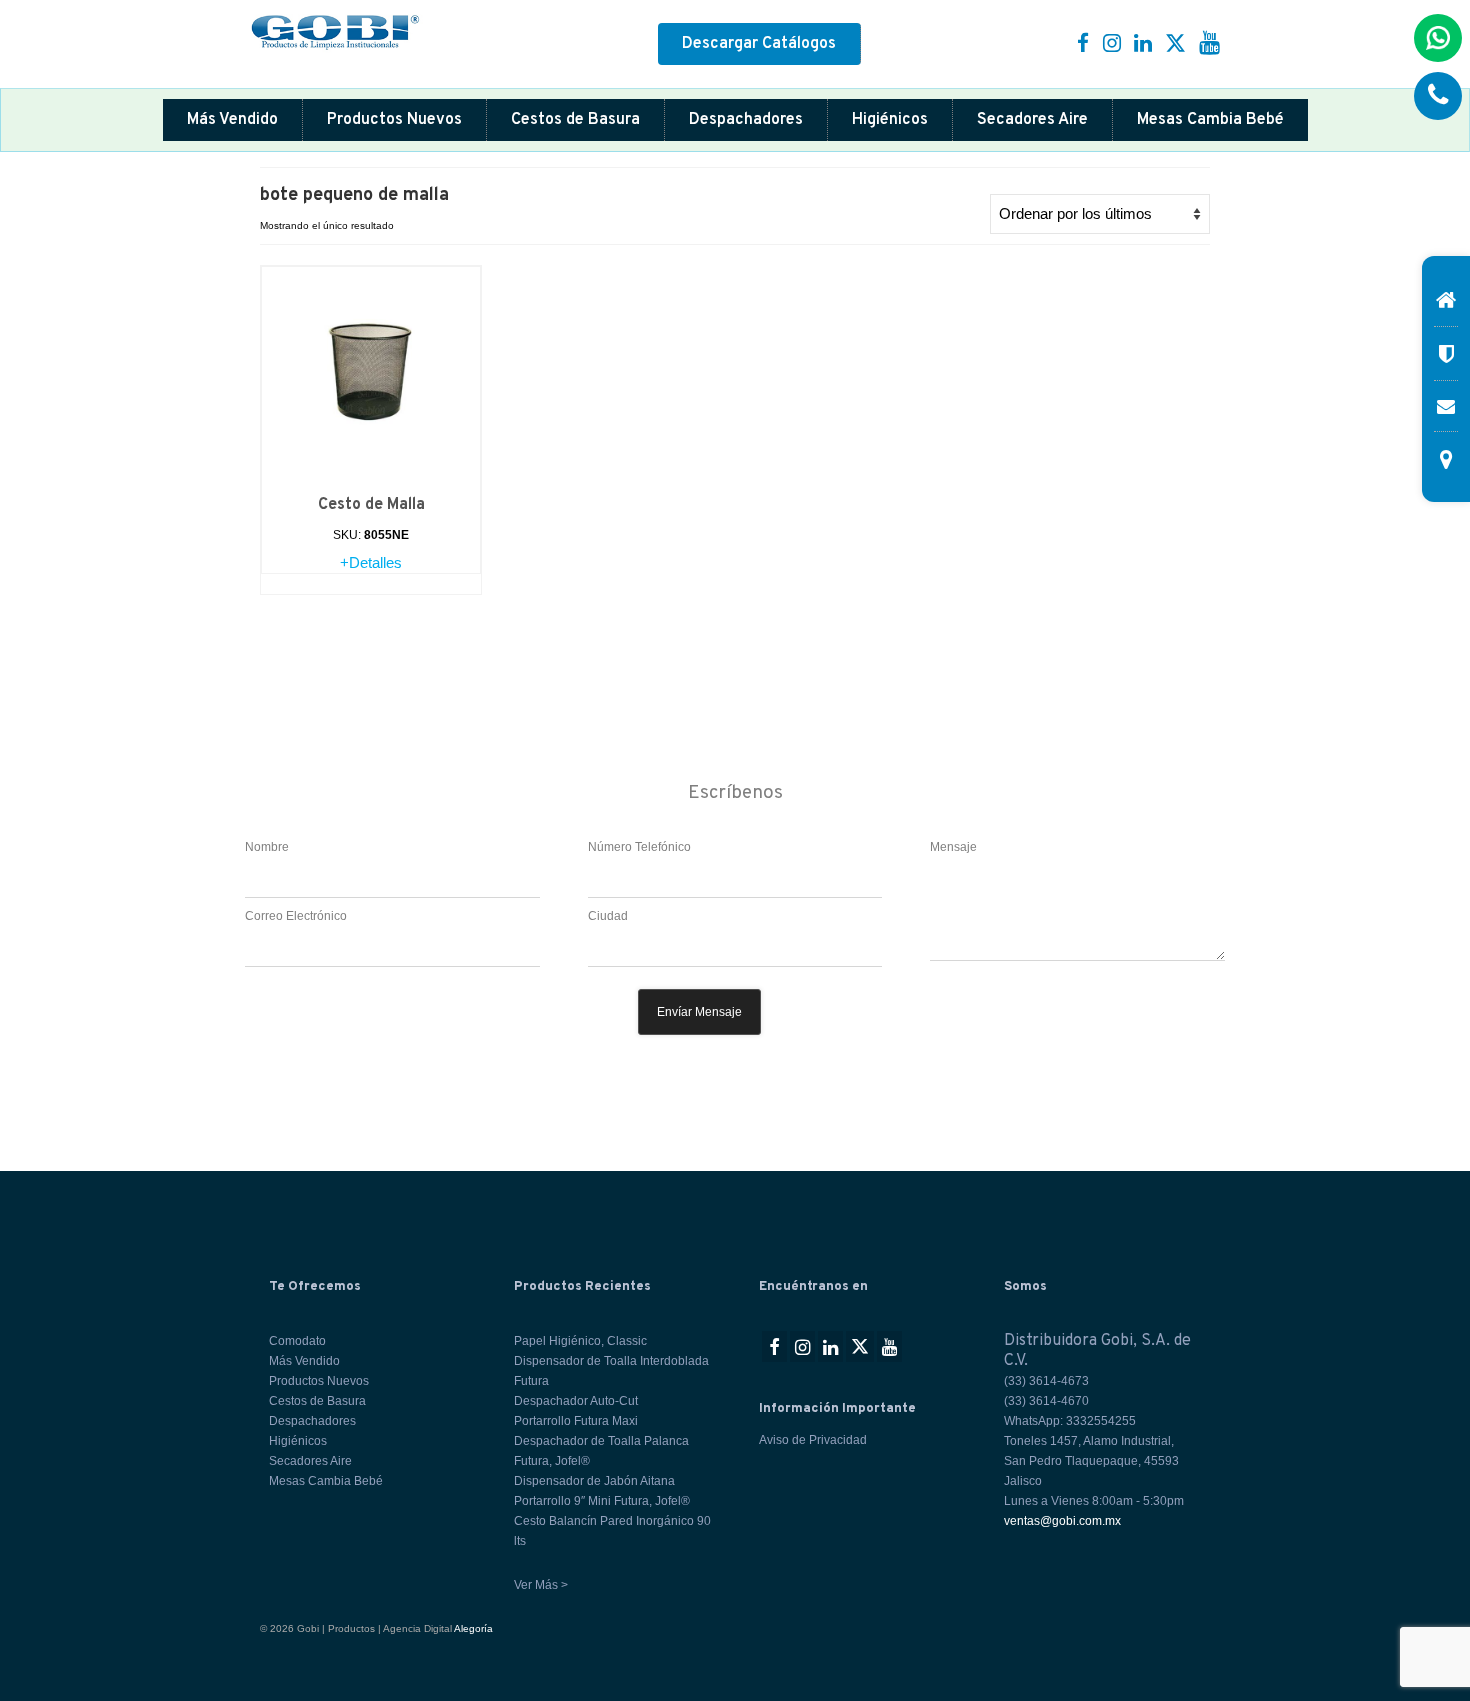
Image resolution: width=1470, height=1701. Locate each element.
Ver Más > (541, 1585)
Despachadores (746, 120)
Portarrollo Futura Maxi (576, 1421)
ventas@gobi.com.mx (1062, 1521)
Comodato (297, 1341)
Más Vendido (232, 120)
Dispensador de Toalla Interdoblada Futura (611, 1371)
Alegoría (473, 1628)
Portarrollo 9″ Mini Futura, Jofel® (602, 1501)
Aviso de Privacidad (813, 1440)
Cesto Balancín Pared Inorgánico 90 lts (612, 1531)
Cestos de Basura (575, 120)
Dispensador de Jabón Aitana (594, 1481)
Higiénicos (890, 120)
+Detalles (371, 562)
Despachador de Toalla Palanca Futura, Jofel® (601, 1451)
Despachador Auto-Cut (576, 1401)
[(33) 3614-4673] (1438, 96)
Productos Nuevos (394, 120)
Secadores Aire (1032, 120)
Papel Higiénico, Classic (580, 1341)
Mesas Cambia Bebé (1210, 120)
